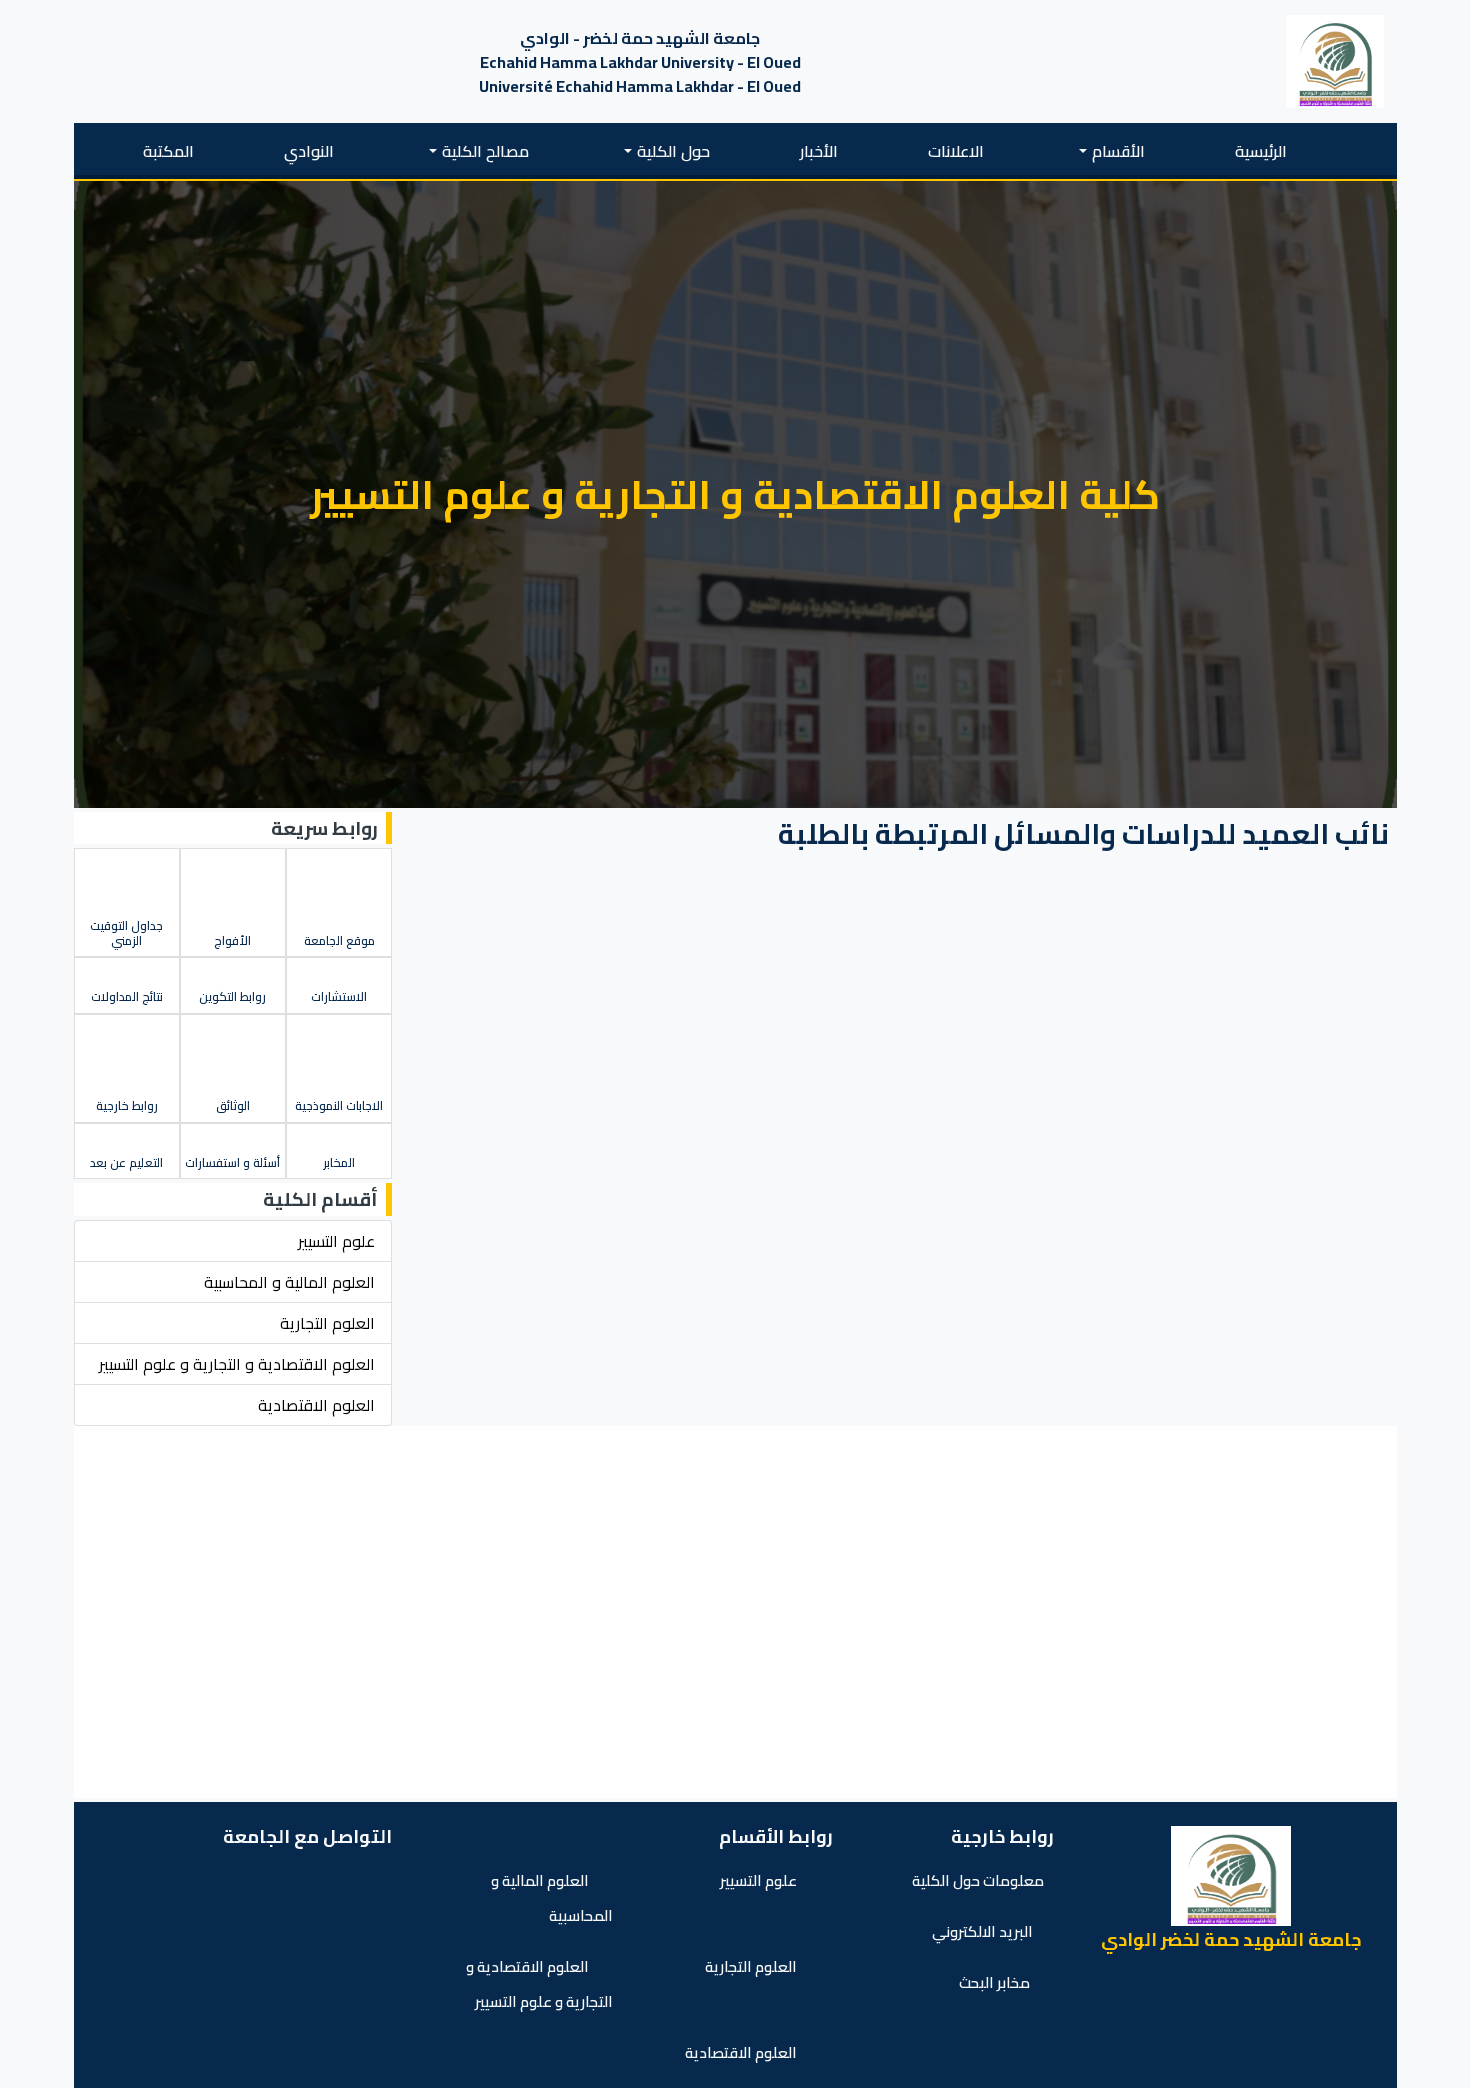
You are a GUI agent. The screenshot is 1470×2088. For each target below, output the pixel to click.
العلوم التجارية (752, 1966)
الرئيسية (1261, 151)
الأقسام (1118, 151)
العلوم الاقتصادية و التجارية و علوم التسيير (539, 1984)
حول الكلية (673, 151)
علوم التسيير (760, 1880)
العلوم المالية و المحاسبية (552, 1898)
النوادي (309, 151)
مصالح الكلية (485, 151)
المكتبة (168, 151)
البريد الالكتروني (982, 1931)
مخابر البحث (996, 1982)
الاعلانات (956, 151)
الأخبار (819, 151)
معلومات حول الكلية (978, 1880)
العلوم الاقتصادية (742, 2052)
